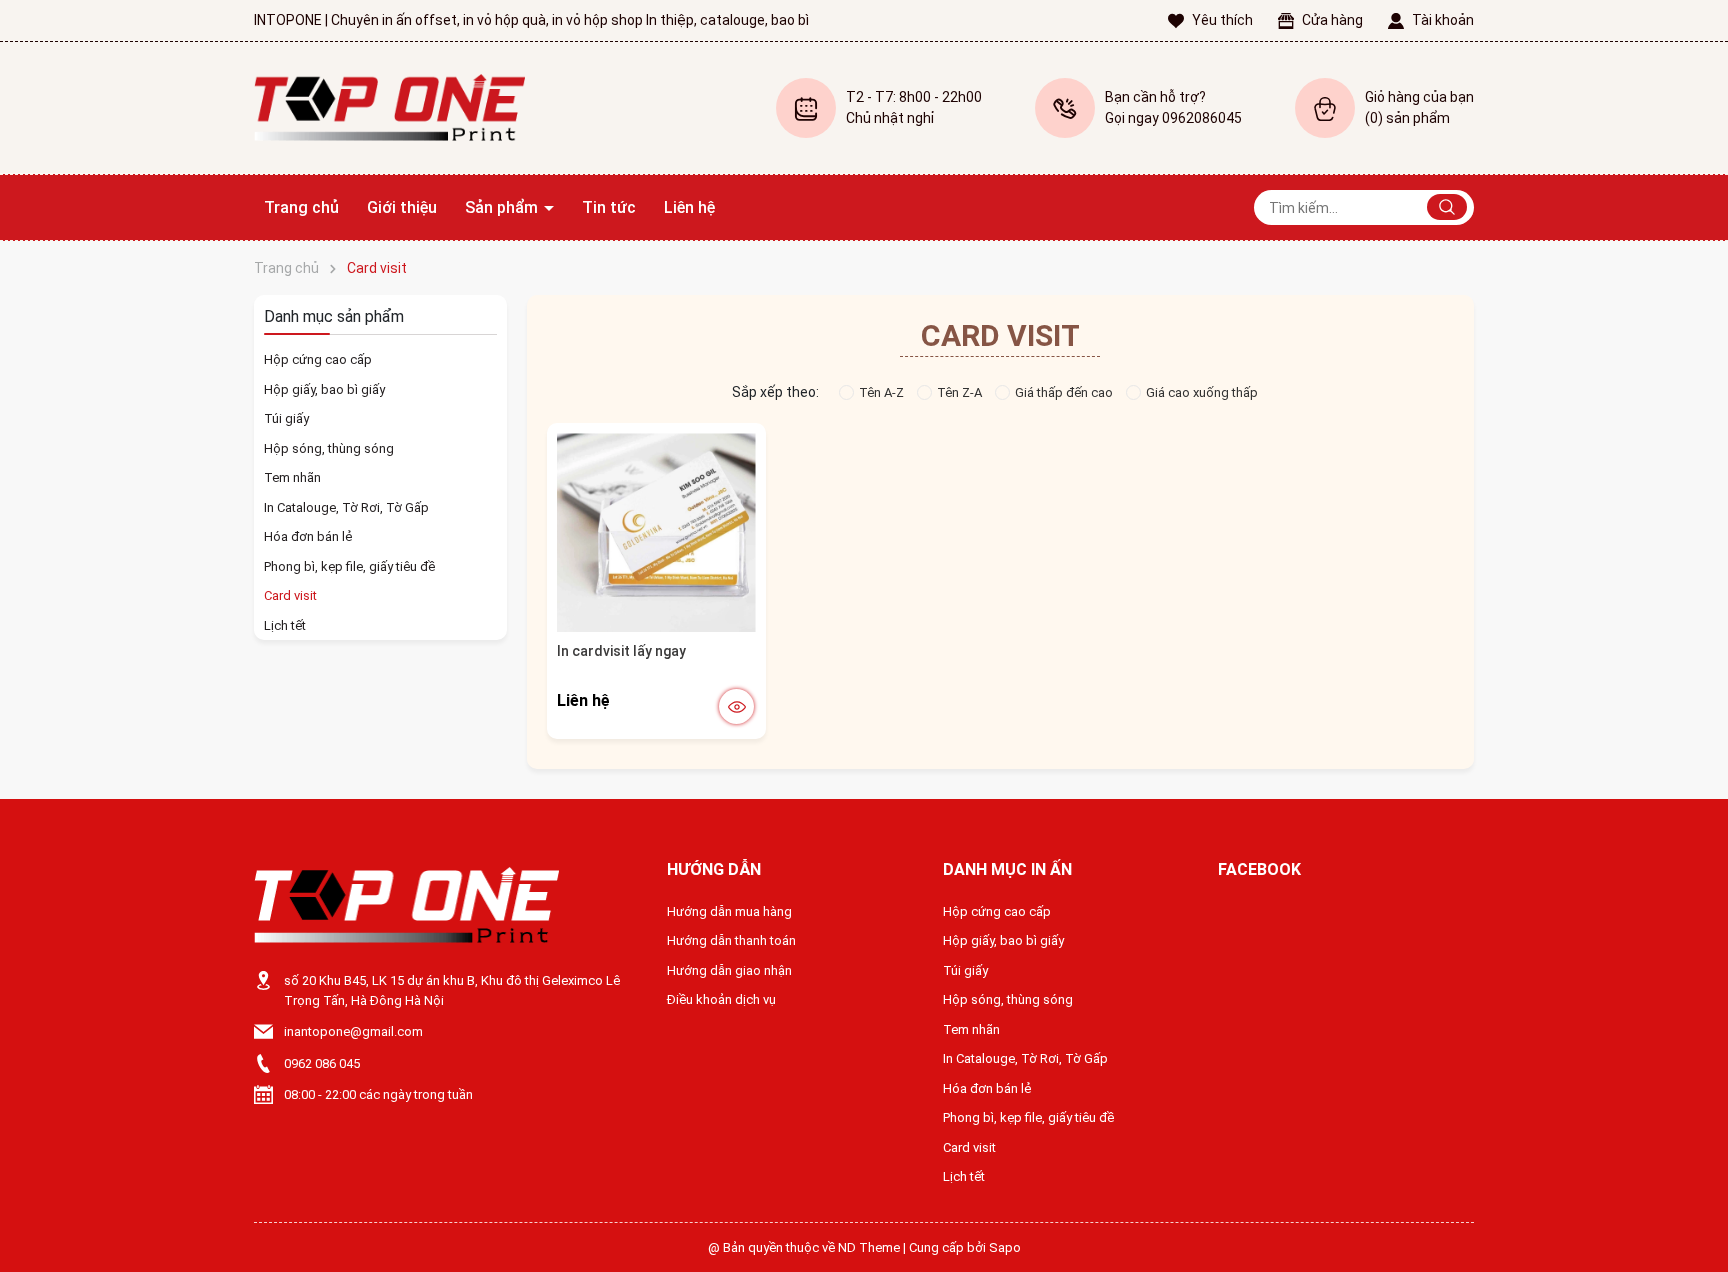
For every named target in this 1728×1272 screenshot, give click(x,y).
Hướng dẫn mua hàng (729, 911)
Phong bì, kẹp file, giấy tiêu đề (349, 566)
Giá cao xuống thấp (1202, 392)
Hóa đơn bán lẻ (308, 536)
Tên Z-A (959, 392)
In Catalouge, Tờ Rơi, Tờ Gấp (346, 507)
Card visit (290, 595)
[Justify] (1447, 207)
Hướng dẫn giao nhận (729, 970)
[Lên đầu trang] (1696, 1210)
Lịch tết (285, 625)
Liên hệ (689, 207)
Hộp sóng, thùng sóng (329, 448)
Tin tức (609, 207)
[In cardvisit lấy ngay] (656, 532)
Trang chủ (301, 207)
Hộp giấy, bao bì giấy (324, 389)
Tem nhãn (292, 477)
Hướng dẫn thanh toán (731, 940)
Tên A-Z (881, 392)
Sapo (1005, 1247)
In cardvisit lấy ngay (621, 651)
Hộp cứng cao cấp (318, 359)
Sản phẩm (503, 207)
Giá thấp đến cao (1064, 392)
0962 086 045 (322, 1063)
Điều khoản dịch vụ (721, 999)
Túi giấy (286, 418)
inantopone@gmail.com (353, 1031)
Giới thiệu (402, 207)
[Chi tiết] (736, 706)
